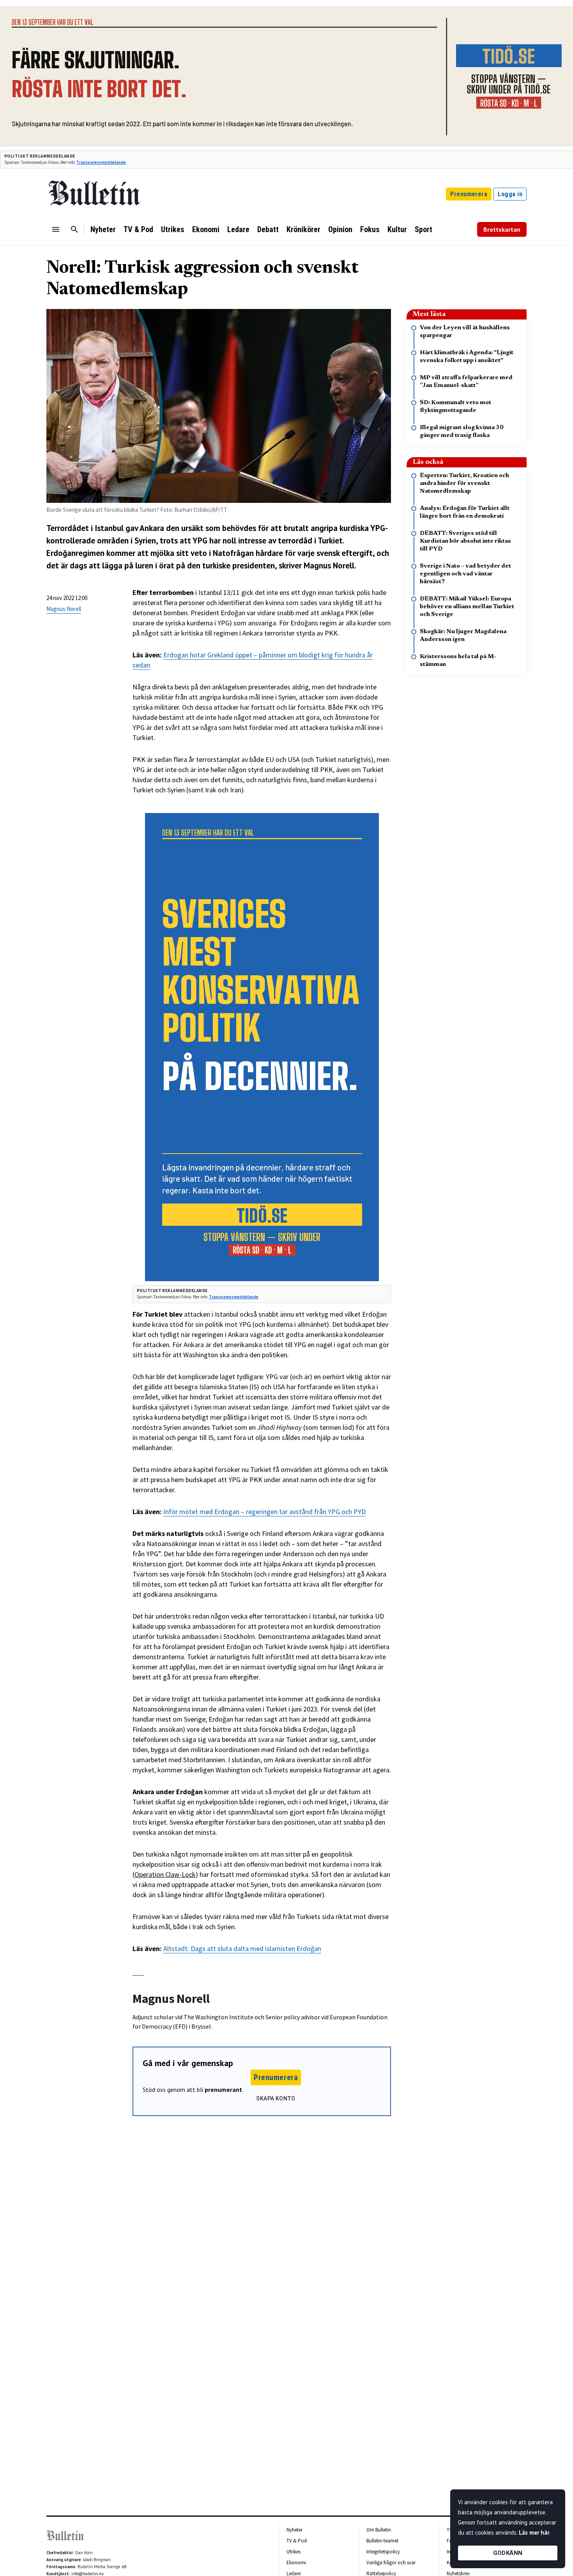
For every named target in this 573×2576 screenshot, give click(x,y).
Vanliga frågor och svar (391, 2563)
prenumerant (223, 2090)
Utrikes (173, 229)
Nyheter (103, 229)
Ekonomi (206, 229)
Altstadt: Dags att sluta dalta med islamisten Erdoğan (242, 1948)
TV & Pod (138, 229)
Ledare (238, 229)
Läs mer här (534, 2533)
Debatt (268, 229)
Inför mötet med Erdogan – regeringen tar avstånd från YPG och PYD (264, 1512)
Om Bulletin (379, 2530)
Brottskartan (502, 229)
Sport (424, 229)
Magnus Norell (64, 609)
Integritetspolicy (383, 2552)
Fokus (370, 229)
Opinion (340, 229)
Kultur (397, 229)
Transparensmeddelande (101, 162)
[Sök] (74, 229)
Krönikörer (303, 229)
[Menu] (56, 229)
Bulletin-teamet (382, 2541)
